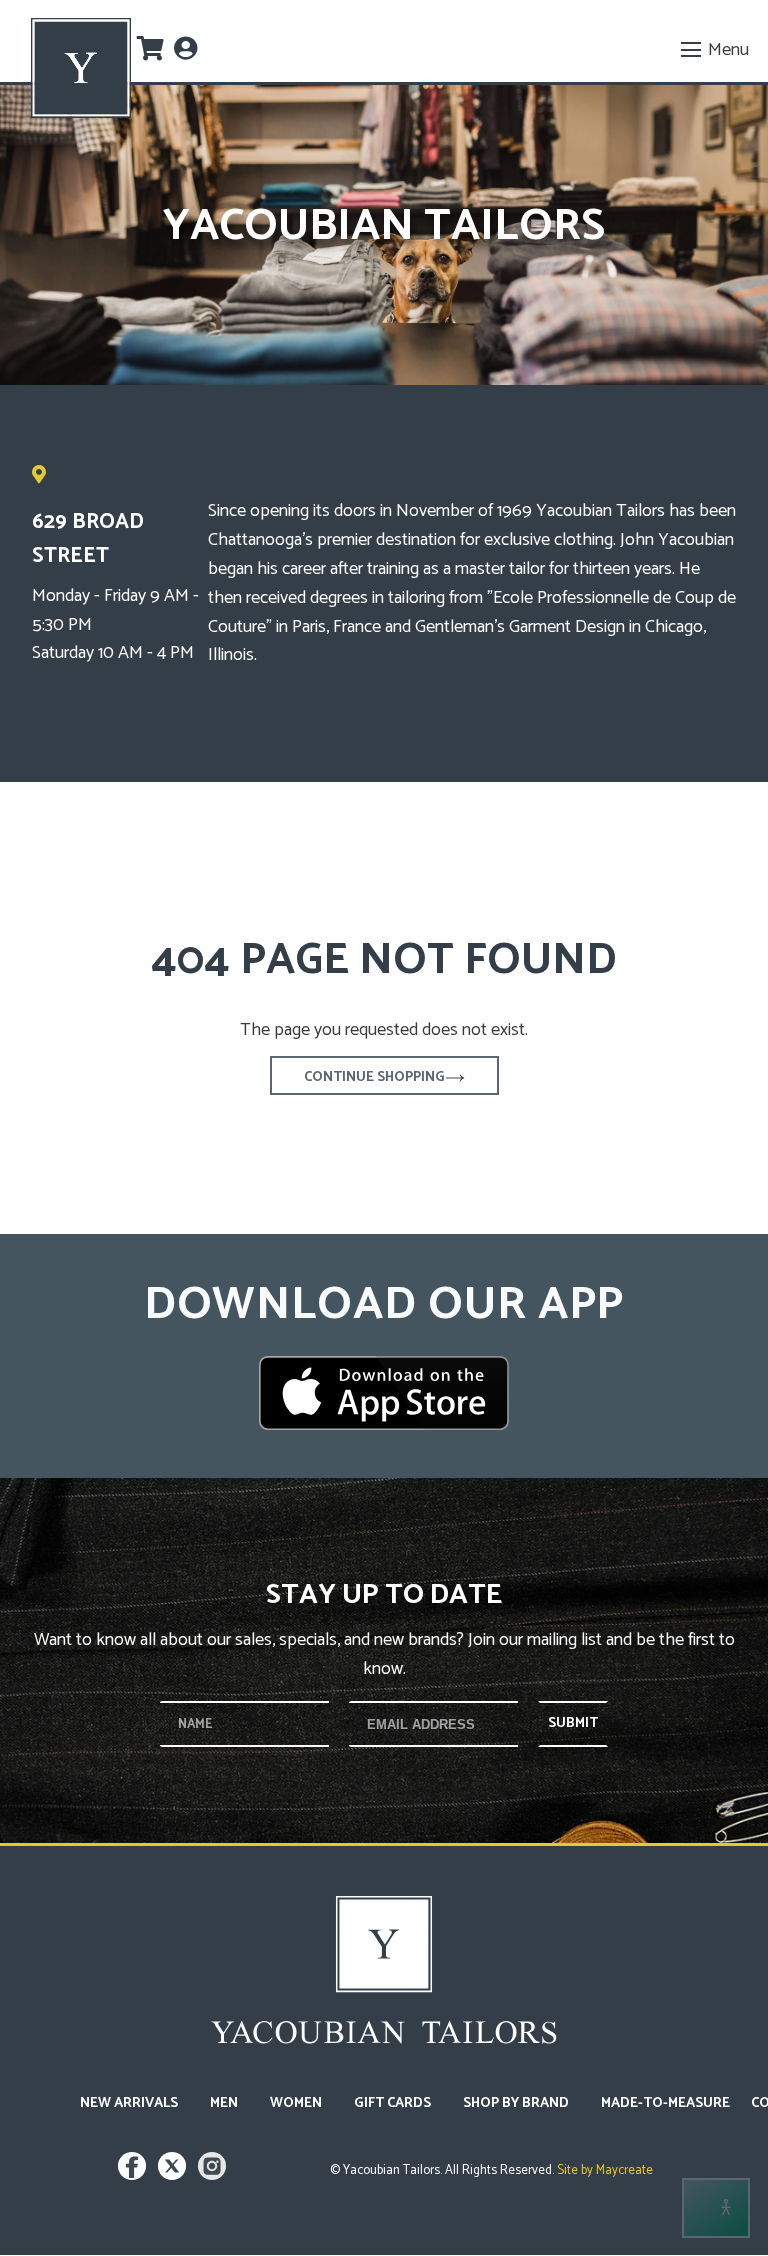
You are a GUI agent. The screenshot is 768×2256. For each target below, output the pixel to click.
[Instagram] (212, 2175)
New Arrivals (129, 2103)
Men (224, 2103)
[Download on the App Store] (384, 1393)
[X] (174, 2175)
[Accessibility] (716, 2208)
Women (296, 2103)
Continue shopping (374, 1077)
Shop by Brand (516, 2103)
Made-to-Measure (665, 2103)
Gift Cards (392, 2103)
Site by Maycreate (603, 2170)
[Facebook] (134, 2175)
